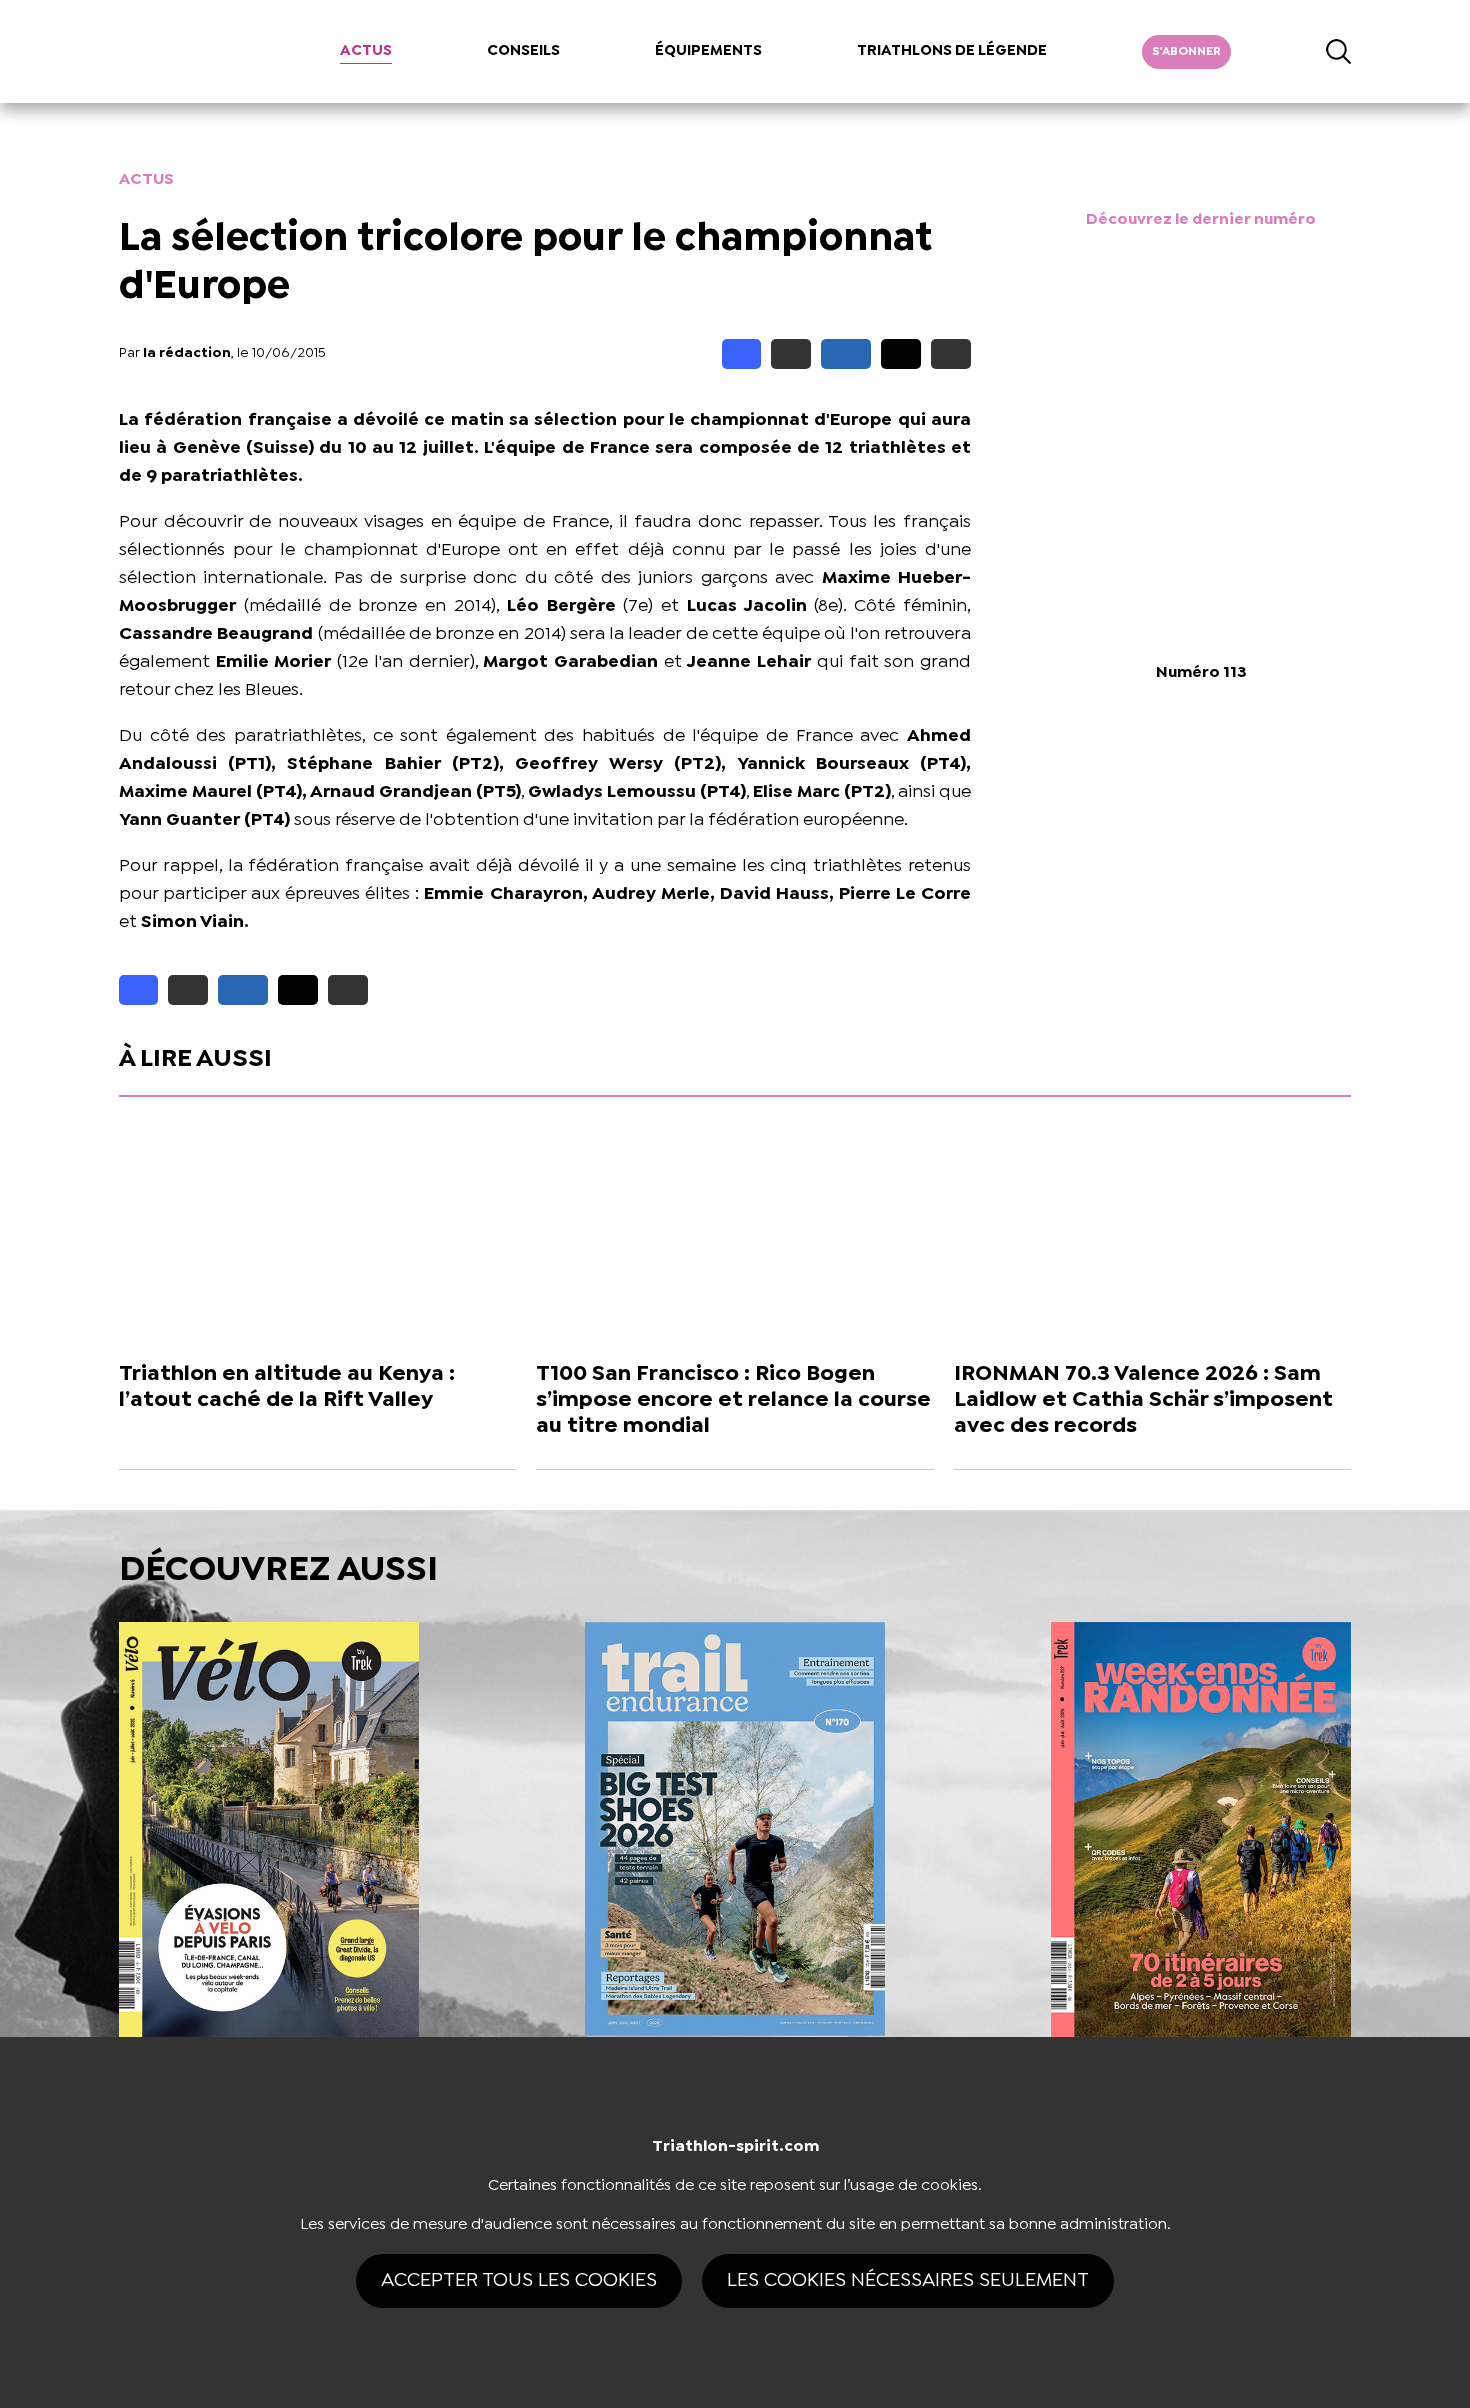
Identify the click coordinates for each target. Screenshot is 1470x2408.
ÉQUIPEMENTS (708, 51)
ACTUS (366, 51)
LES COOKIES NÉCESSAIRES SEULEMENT (908, 2280)
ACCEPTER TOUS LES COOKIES (519, 2280)
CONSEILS (523, 51)
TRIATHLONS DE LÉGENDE (952, 51)
